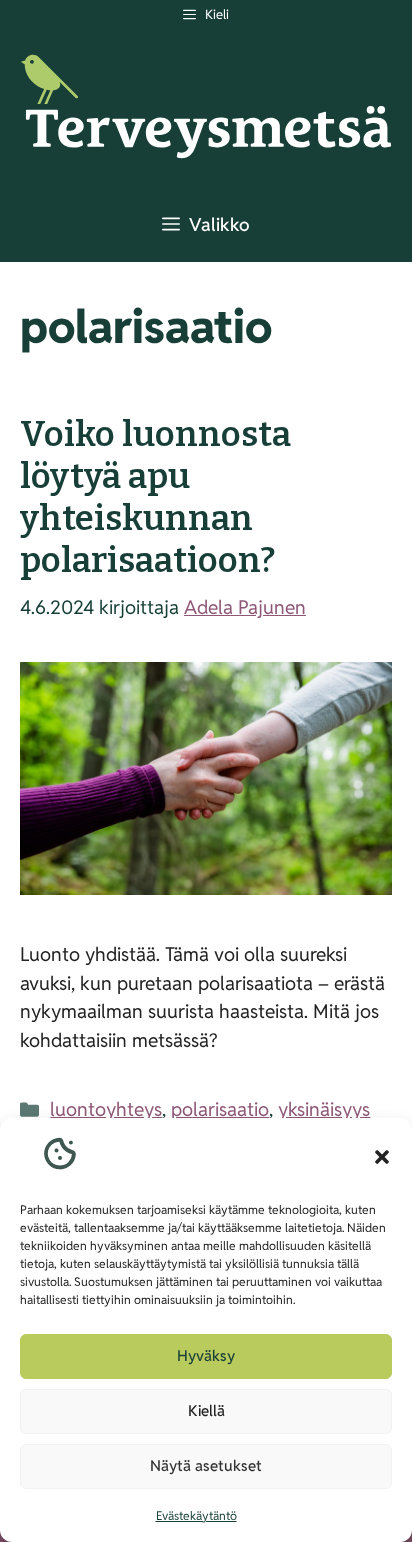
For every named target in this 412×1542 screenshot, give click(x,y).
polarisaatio (220, 1109)
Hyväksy (206, 1355)
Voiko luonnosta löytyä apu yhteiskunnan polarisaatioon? (155, 497)
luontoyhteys (106, 1109)
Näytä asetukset (206, 1465)
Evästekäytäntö (196, 1515)
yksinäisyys (324, 1109)
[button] (382, 1157)
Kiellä (206, 1410)
